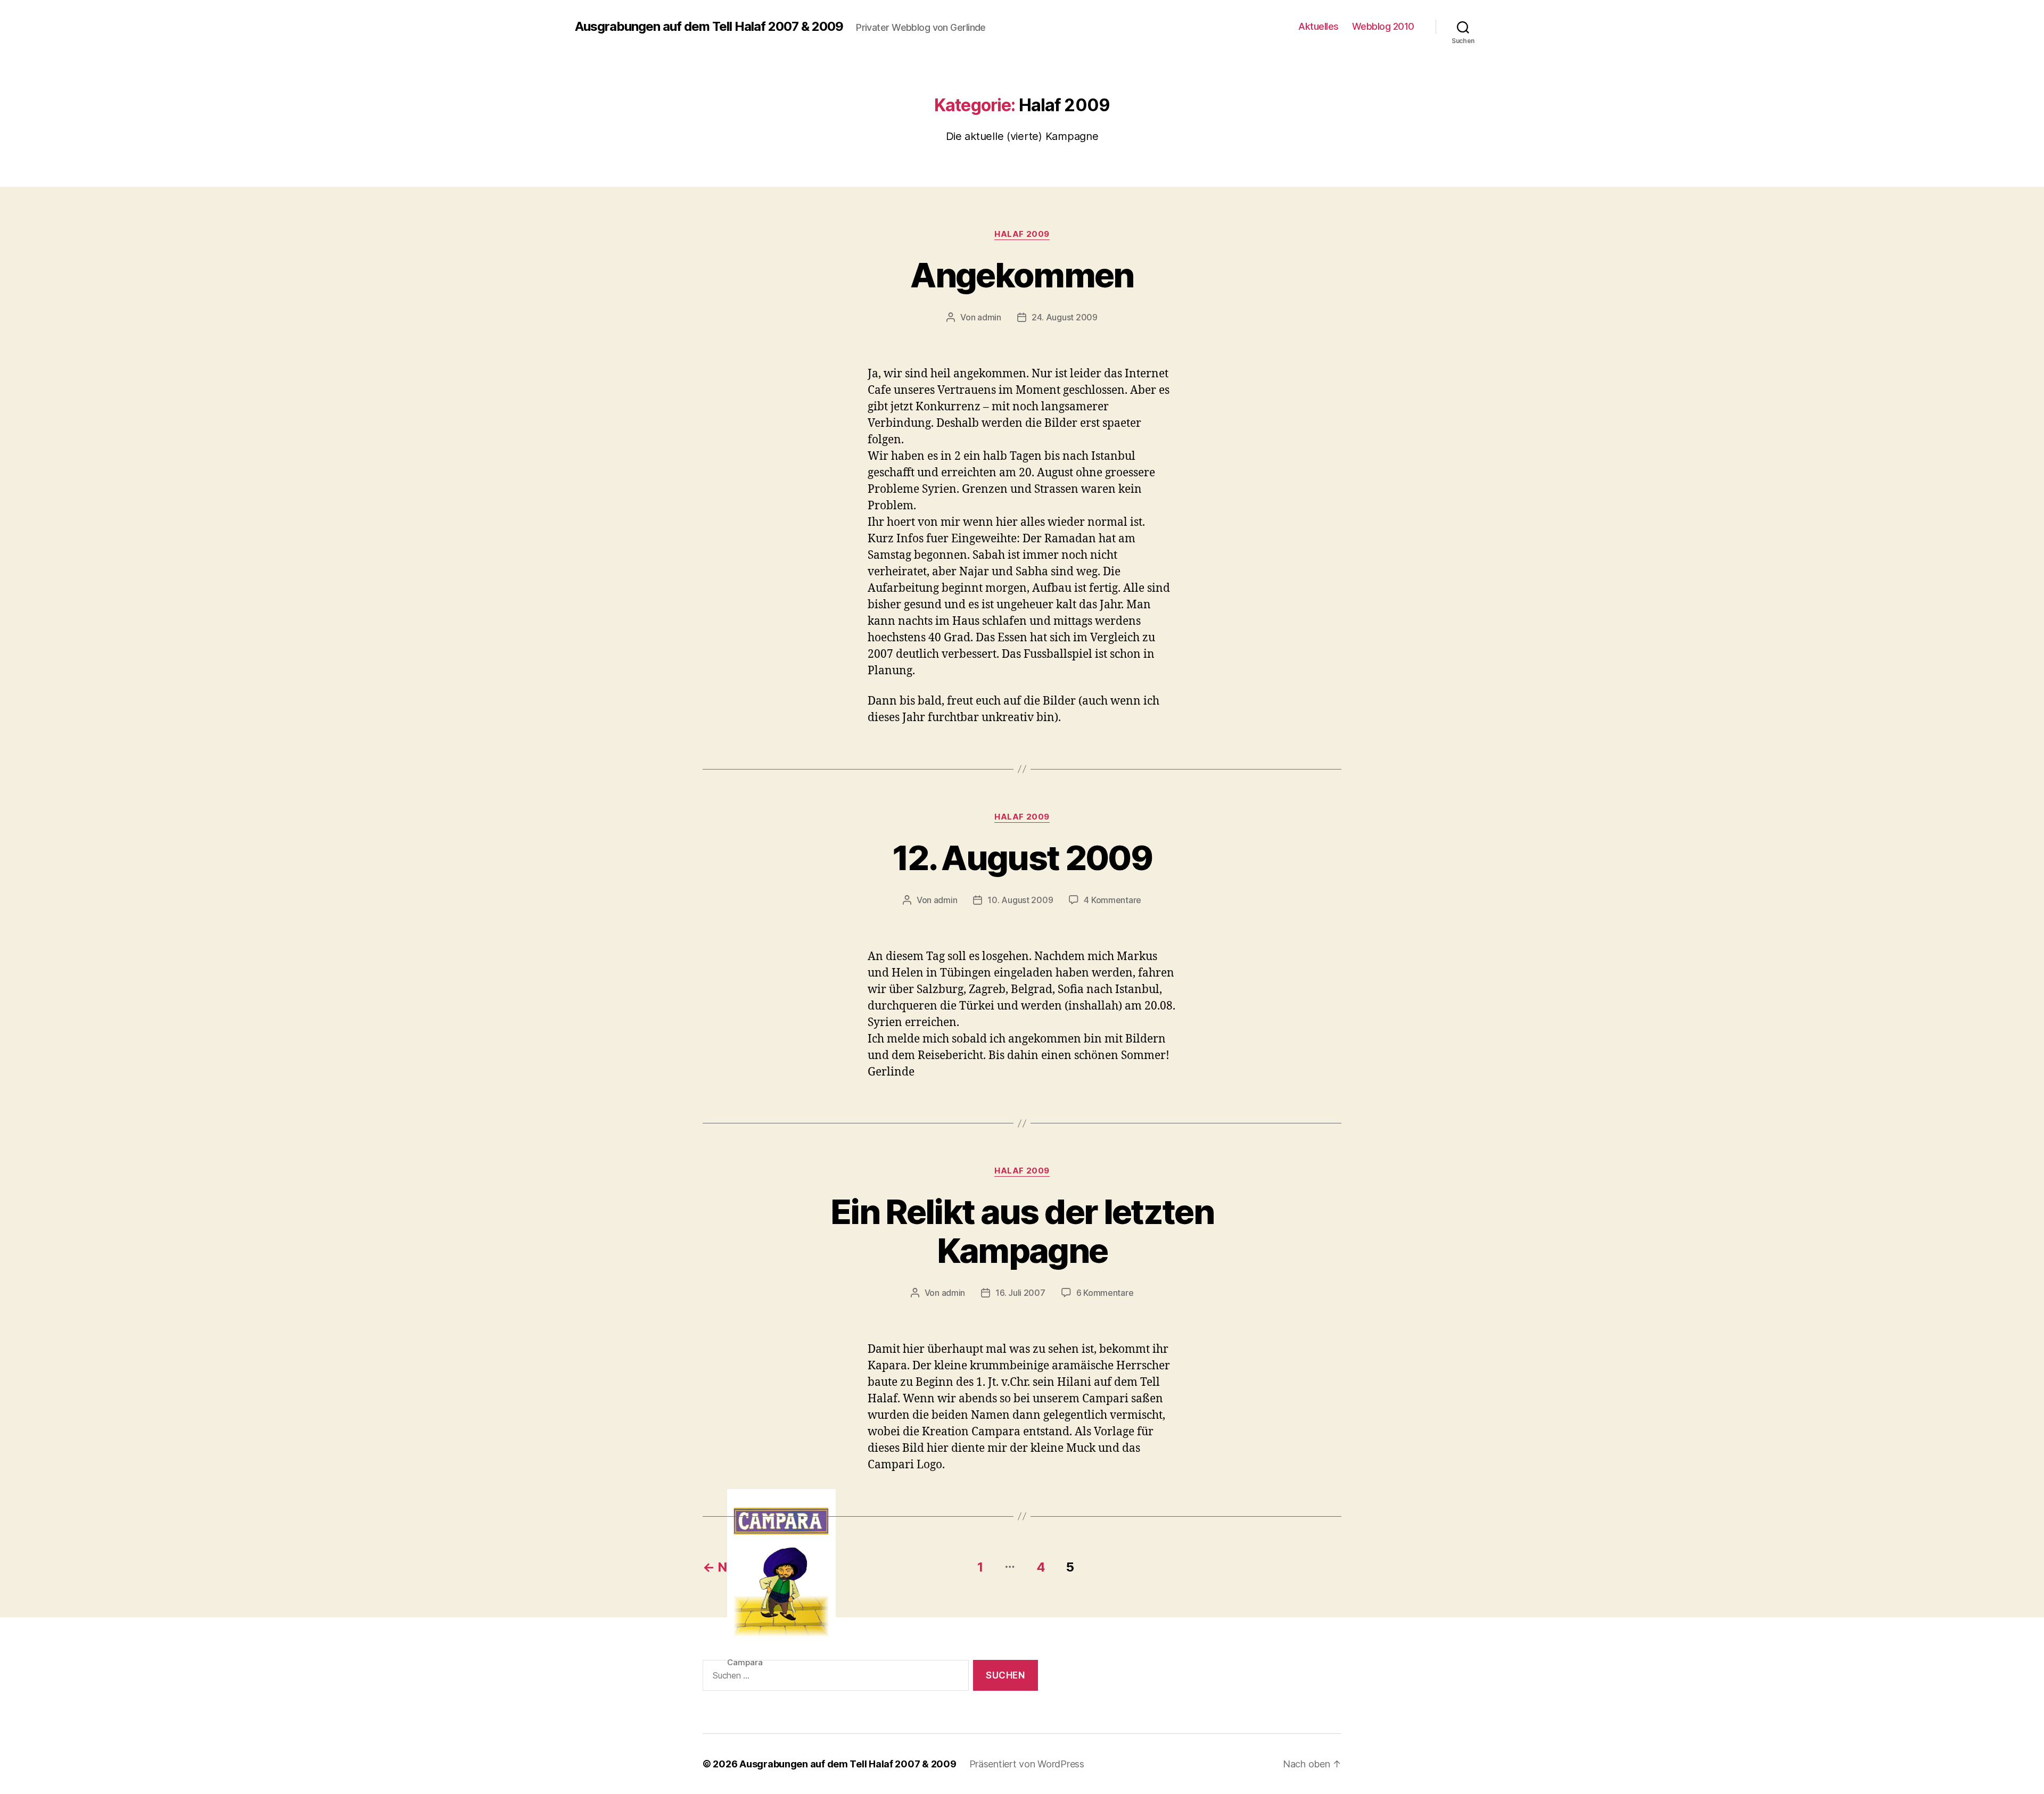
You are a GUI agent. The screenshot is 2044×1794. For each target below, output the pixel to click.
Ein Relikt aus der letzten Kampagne (1022, 1231)
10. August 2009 (1020, 900)
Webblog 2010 (1383, 26)
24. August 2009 (1065, 317)
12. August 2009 (1022, 858)
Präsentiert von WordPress (1027, 1764)
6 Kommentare (1105, 1293)
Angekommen (1022, 275)
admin (989, 317)
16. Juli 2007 (1020, 1293)
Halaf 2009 (1022, 234)
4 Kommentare (1112, 900)
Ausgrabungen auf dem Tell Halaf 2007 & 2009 (709, 27)
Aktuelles (1318, 26)
